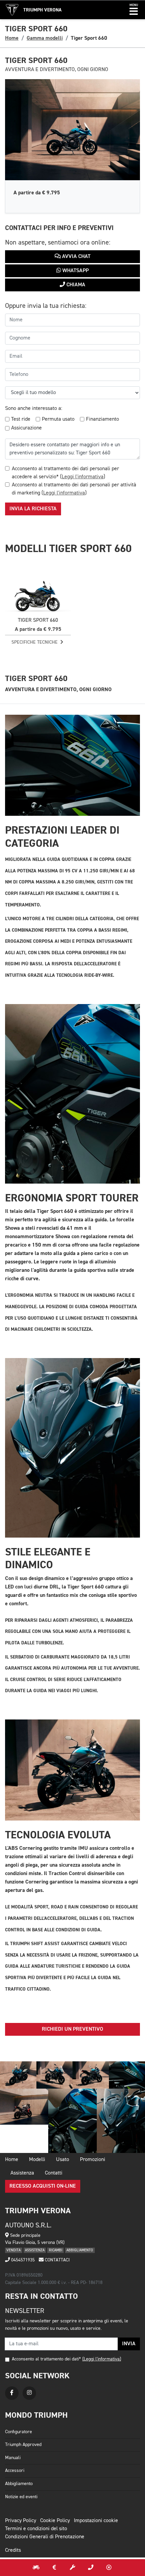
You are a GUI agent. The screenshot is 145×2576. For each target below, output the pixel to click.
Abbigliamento (19, 2484)
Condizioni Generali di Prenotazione (45, 2537)
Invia (129, 2344)
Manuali (13, 2458)
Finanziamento (103, 419)
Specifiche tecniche (35, 642)
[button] (134, 10)
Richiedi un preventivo (72, 2029)
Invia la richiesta (33, 509)
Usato (63, 2160)
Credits (13, 2550)
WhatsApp (75, 271)
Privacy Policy (21, 2521)
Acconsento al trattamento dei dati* (46, 2359)
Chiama (75, 285)
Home (12, 38)
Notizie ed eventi (21, 2497)
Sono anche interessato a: (34, 409)
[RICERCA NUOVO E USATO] (36, 2568)
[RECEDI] (109, 2568)
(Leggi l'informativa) (102, 2359)
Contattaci (57, 2260)
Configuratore (19, 2432)
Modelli (37, 2160)
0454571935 (22, 2260)
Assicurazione (26, 428)
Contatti (54, 2173)
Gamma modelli (45, 38)
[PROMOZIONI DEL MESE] (54, 2568)
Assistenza (22, 2173)
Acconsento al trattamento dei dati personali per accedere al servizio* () (65, 473)
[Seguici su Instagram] (29, 2393)
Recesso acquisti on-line (43, 2186)
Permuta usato (58, 419)
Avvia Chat (76, 257)
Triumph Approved (23, 2445)
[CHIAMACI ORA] (91, 2568)
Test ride (21, 419)
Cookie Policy (55, 2521)
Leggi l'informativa (83, 477)
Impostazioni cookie (96, 2521)
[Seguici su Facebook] (12, 2393)
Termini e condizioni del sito (36, 2529)
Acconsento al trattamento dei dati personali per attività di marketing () (74, 489)
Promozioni (93, 2160)
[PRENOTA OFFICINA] (72, 2568)
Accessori (15, 2471)
